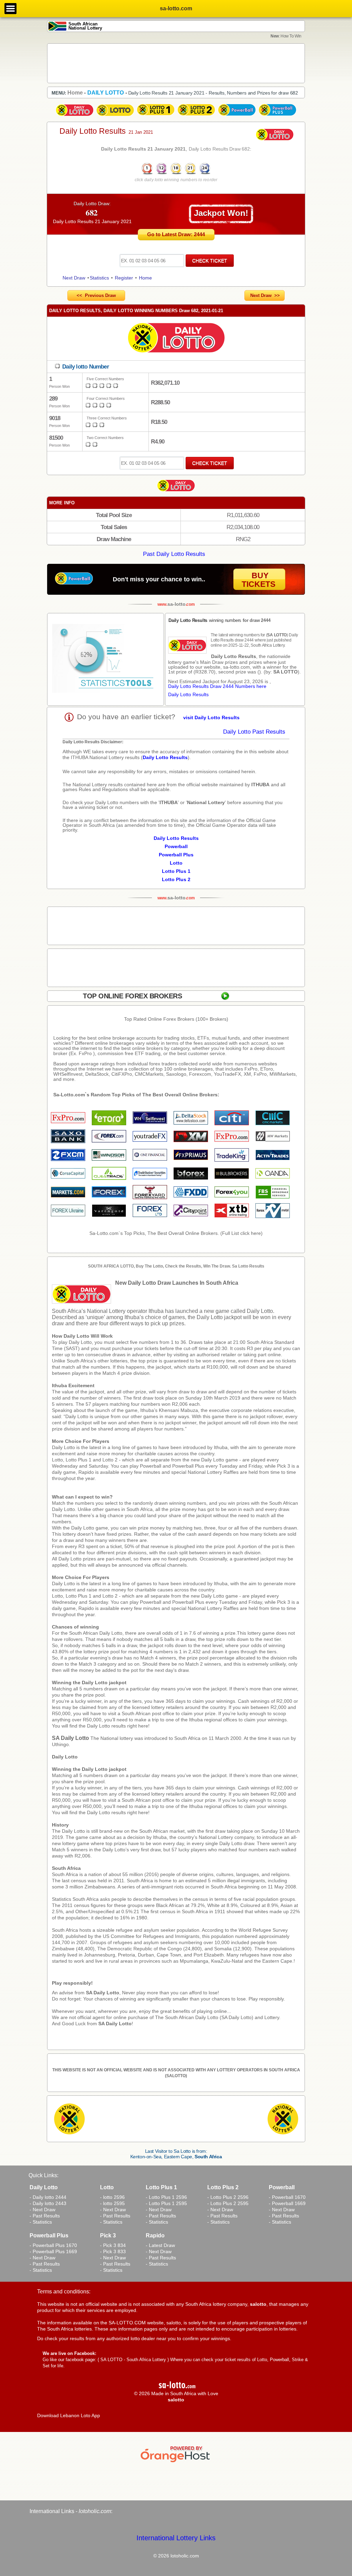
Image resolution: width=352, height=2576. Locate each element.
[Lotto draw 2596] (115, 116)
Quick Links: (43, 2175)
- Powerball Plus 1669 (53, 2251)
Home (145, 278)
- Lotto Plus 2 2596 (228, 2197)
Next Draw (74, 278)
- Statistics (41, 2222)
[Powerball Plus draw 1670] (277, 116)
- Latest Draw (160, 2245)
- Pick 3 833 (113, 2251)
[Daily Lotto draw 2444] (75, 116)
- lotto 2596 (112, 2197)
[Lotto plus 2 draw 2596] (196, 116)
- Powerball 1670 (287, 2197)
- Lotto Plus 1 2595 (166, 2203)
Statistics (99, 278)
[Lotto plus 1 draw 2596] (156, 116)
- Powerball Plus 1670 (53, 2245)
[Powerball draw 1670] (237, 116)
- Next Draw (42, 2210)
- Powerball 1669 (287, 2203)
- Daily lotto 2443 (48, 2203)
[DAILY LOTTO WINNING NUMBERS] (176, 174)
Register (124, 278)
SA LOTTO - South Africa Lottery (133, 2360)
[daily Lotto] (176, 339)
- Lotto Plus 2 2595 (228, 2203)
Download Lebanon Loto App (69, 2415)
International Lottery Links (176, 2538)
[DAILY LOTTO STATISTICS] (106, 659)
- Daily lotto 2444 (48, 2197)
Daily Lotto (65, 1757)
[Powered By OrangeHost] (176, 2462)
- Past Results (45, 2216)
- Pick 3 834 (113, 2245)
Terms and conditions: (64, 2292)
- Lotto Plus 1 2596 (166, 2197)
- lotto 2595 (112, 2203)
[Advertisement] (176, 63)
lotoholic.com (95, 2511)
